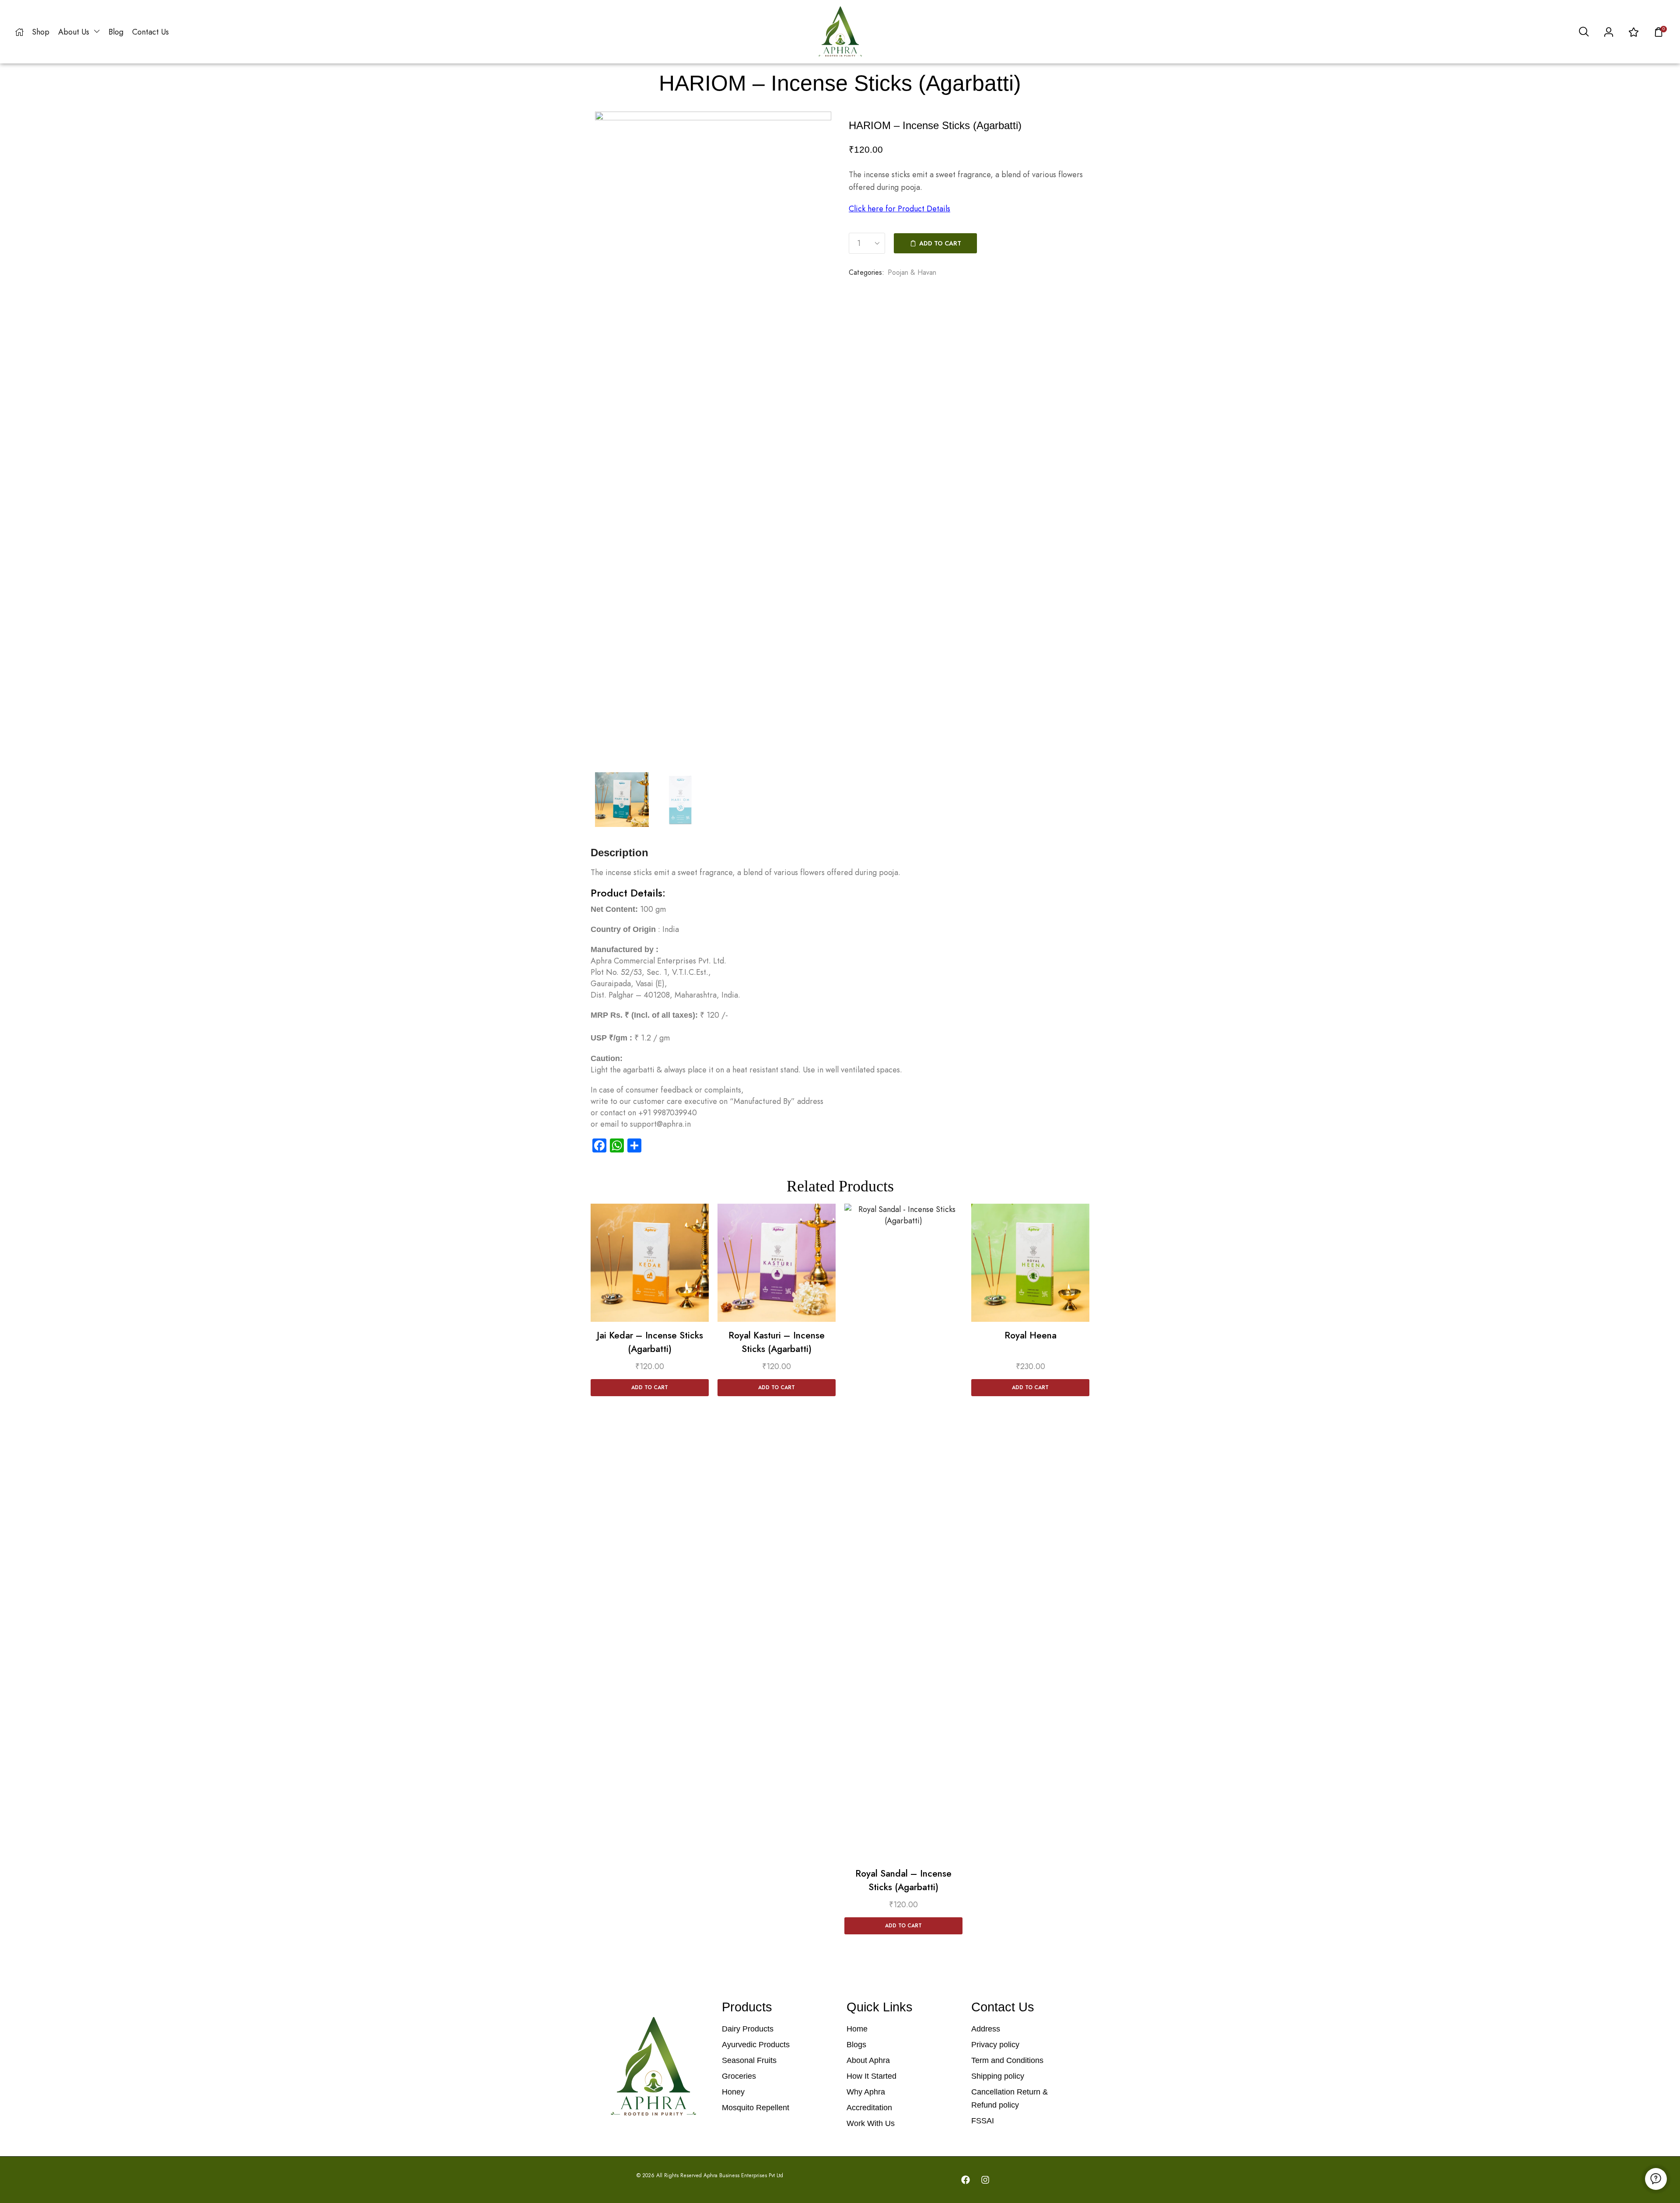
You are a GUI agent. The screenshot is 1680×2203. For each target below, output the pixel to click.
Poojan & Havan (912, 272)
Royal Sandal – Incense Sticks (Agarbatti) (903, 1881)
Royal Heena (1031, 1335)
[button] (1584, 32)
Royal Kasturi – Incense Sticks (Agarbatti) (777, 1342)
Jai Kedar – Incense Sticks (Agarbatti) (650, 1342)
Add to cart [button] (650, 1387)
